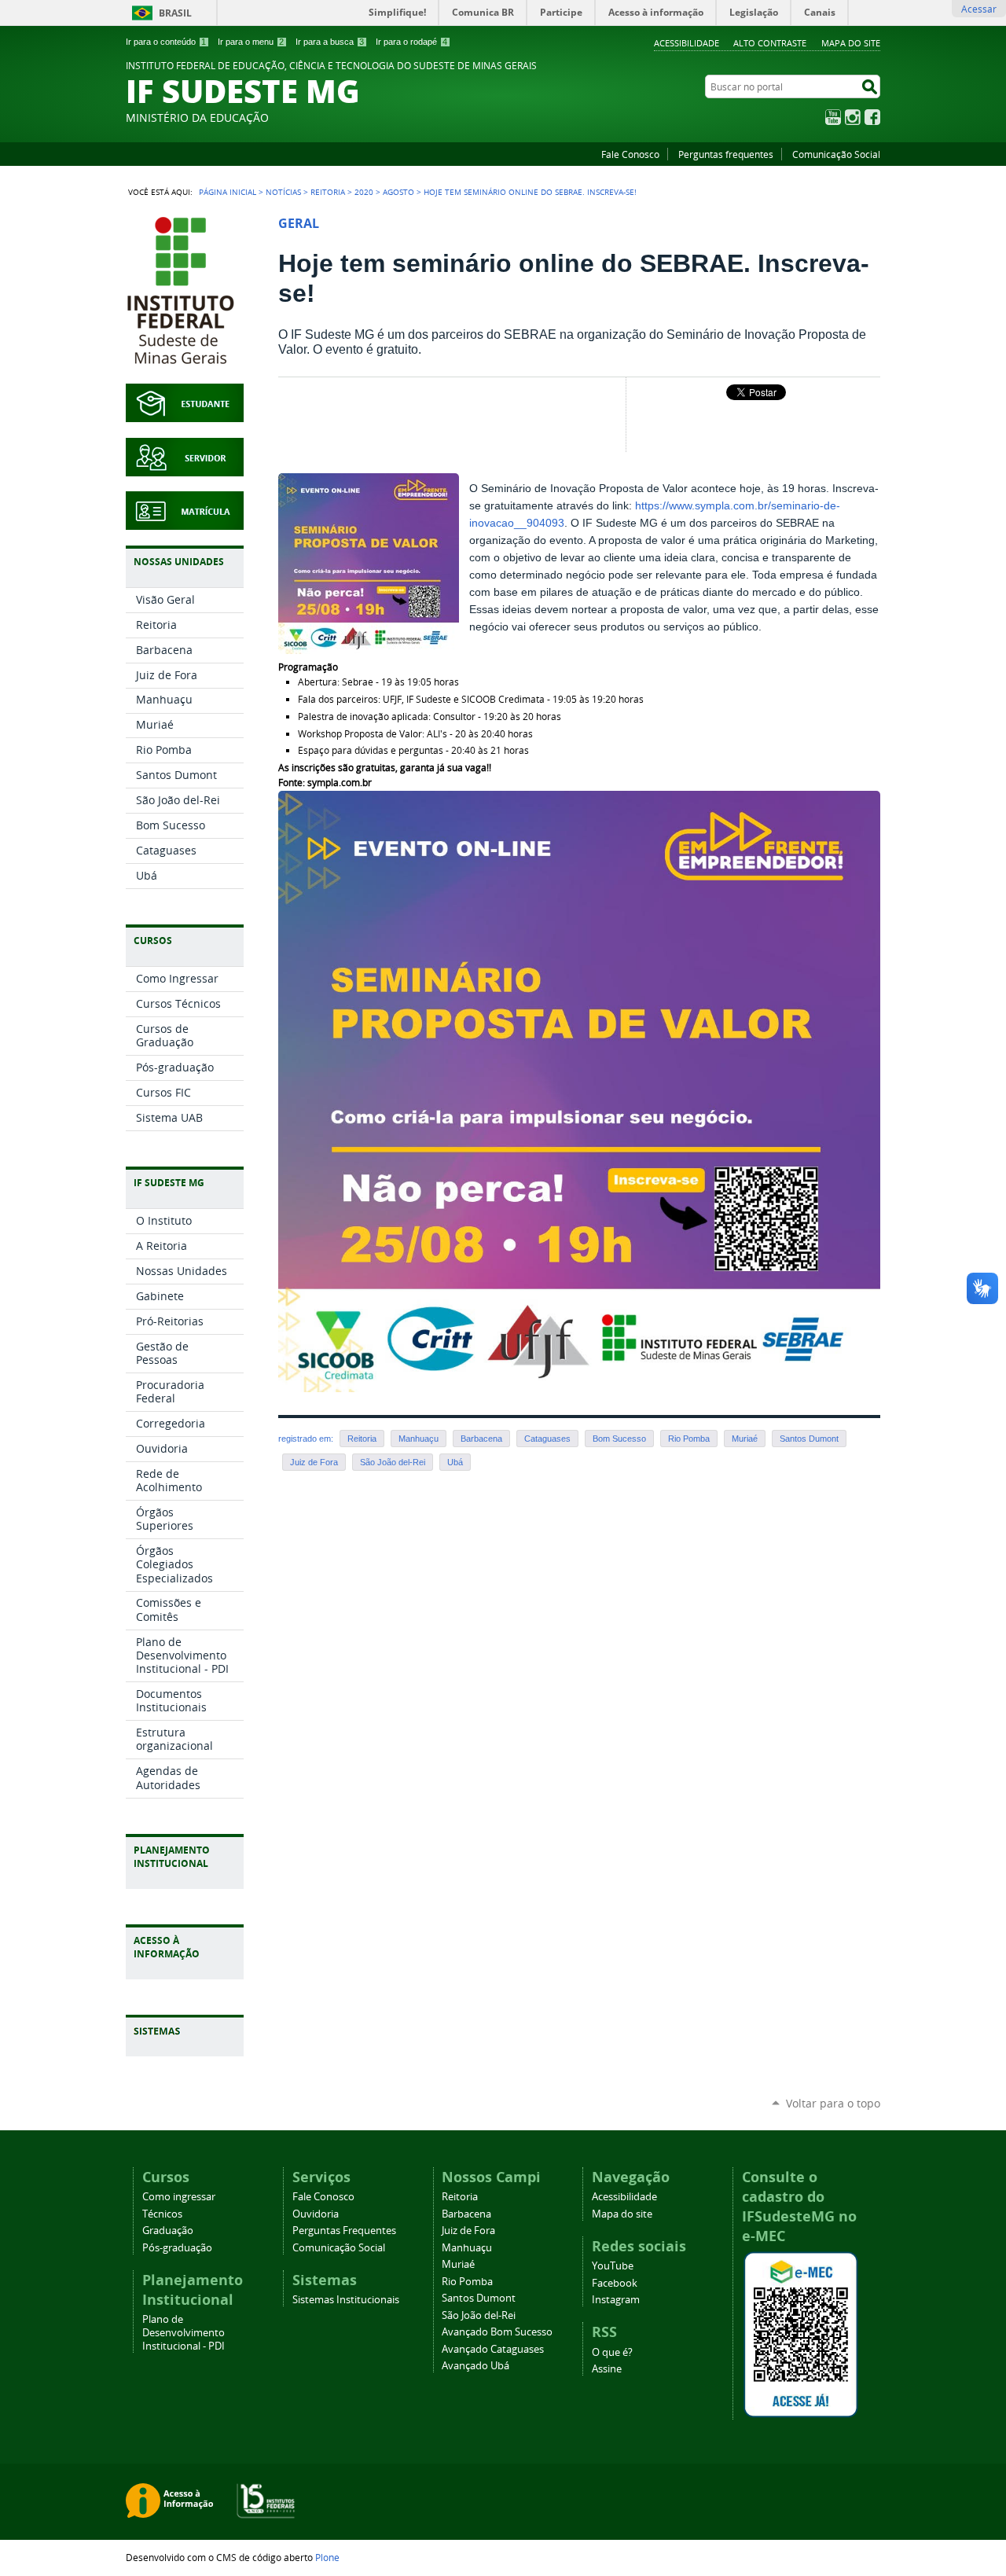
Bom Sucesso (619, 1439)
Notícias (283, 192)
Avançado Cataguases (493, 2349)
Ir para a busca (330, 42)
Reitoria (328, 192)
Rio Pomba (689, 1439)
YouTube (833, 117)
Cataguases (547, 1439)
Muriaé (745, 1439)
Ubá (455, 1462)
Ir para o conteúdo (166, 42)
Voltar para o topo (833, 2103)
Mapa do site (851, 43)
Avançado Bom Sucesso (497, 2332)
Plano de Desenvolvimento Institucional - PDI (184, 2333)
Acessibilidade (687, 43)
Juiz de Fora (314, 1462)
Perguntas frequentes (726, 154)
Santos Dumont (809, 1439)
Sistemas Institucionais (346, 2300)
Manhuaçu (419, 1439)
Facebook (872, 117)
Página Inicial (228, 192)
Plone (327, 2557)
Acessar (979, 9)
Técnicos (162, 2214)
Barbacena (481, 1439)
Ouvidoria (316, 2214)
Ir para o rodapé (411, 42)
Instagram (853, 117)
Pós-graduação (177, 2248)
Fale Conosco (630, 154)
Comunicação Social (836, 154)
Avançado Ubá (475, 2366)
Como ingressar (179, 2197)
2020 (364, 192)
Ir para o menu (251, 42)
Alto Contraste (770, 43)
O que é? (612, 2352)
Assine (607, 2369)
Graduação (168, 2231)
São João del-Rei (393, 1462)
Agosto (398, 192)
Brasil (175, 13)
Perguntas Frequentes (344, 2231)
